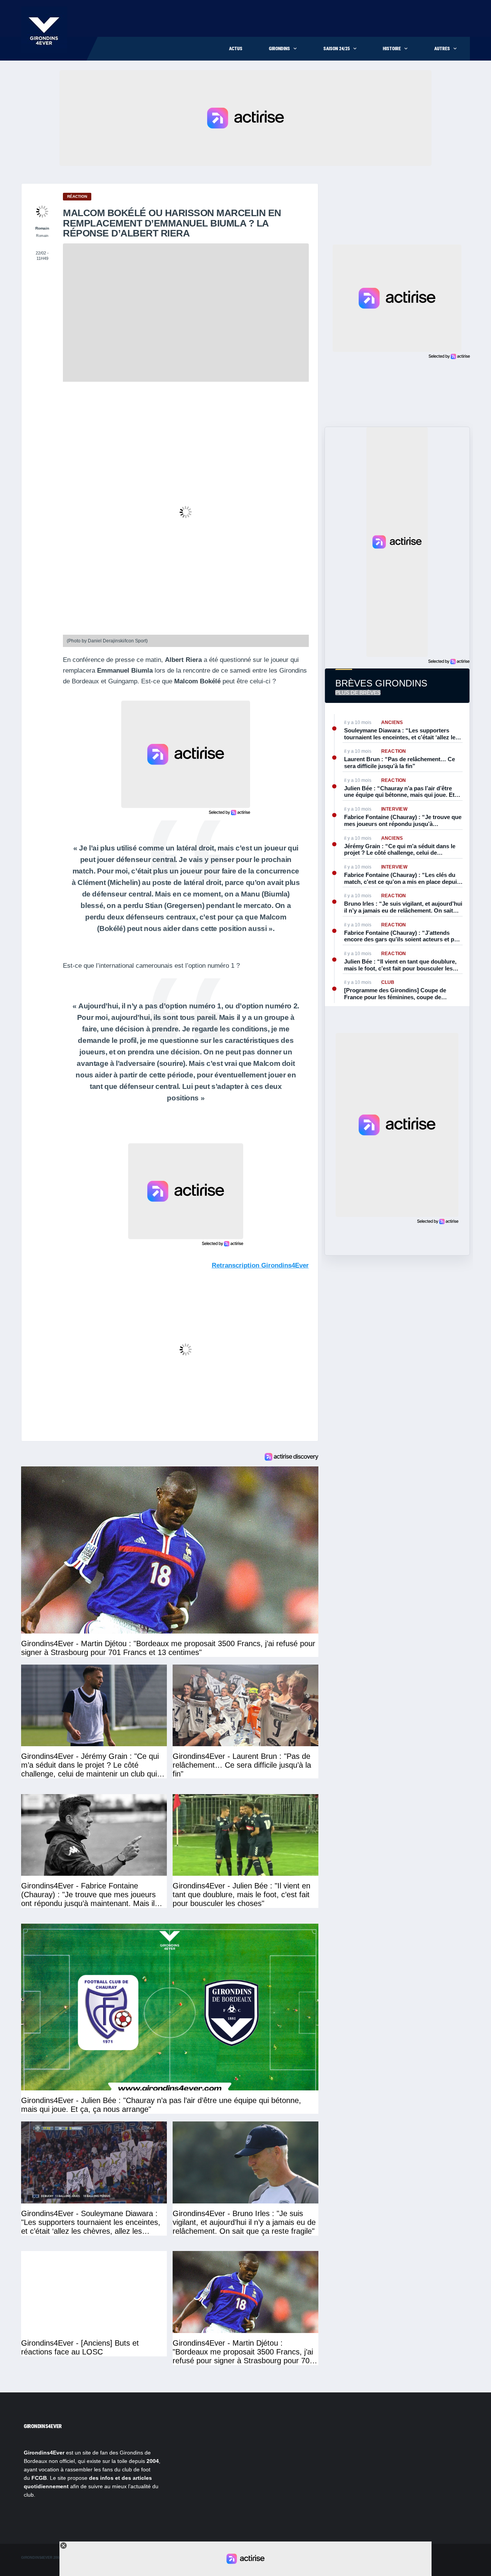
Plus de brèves (358, 693)
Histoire (392, 49)
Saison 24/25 (337, 49)
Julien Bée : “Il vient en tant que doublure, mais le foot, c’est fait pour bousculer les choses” (400, 965)
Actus (236, 49)
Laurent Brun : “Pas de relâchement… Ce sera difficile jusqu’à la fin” (400, 763)
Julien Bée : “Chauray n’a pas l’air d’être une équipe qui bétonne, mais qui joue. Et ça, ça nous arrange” (399, 792)
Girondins (279, 49)
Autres (442, 49)
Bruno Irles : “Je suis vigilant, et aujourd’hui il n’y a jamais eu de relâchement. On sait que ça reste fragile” (403, 907)
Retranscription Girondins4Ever (260, 1265)
